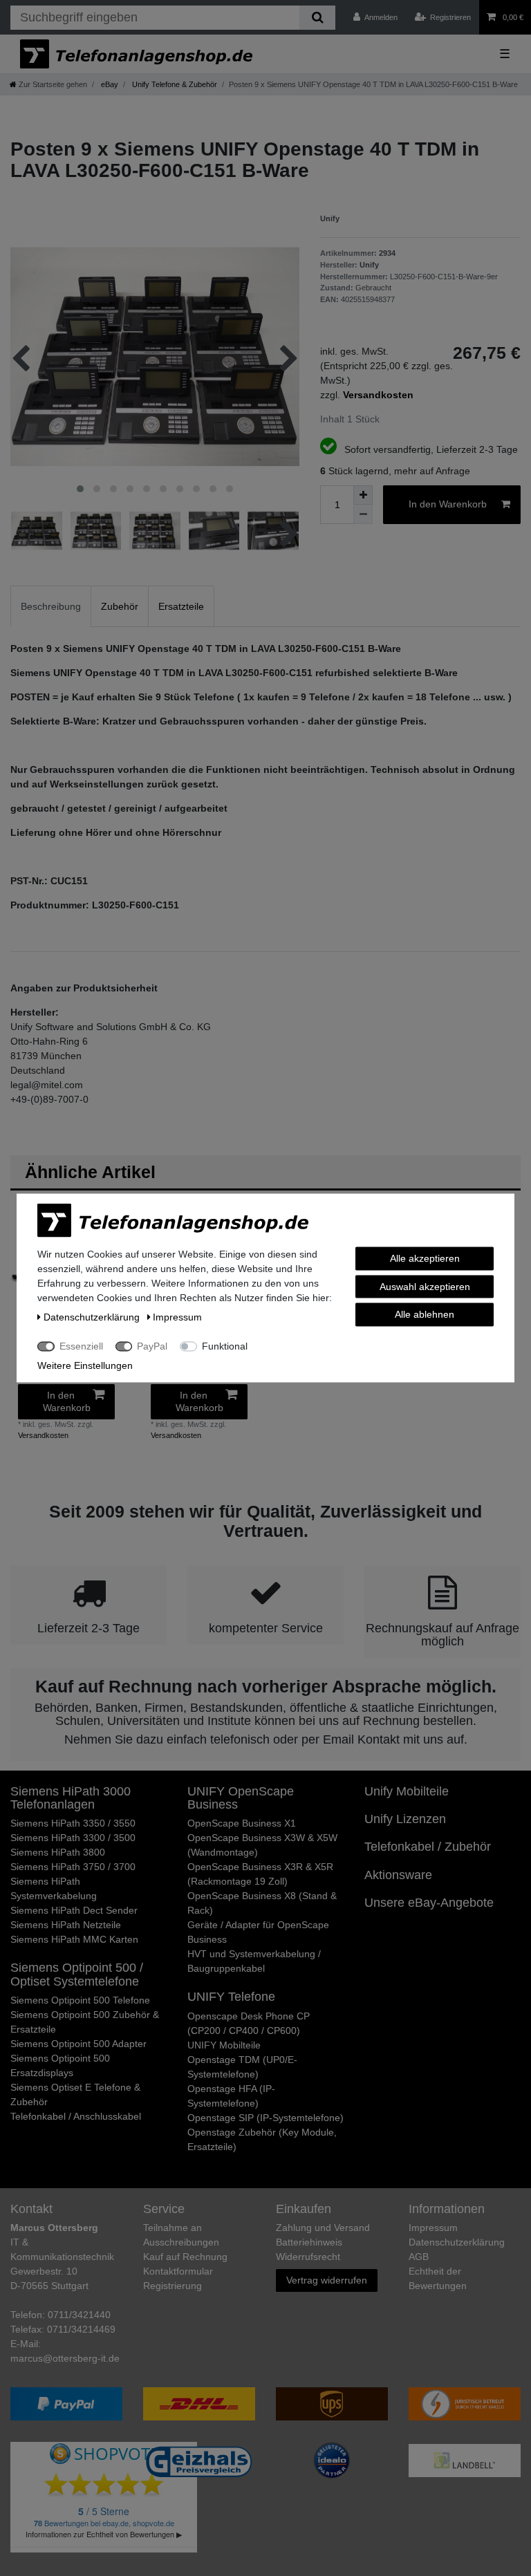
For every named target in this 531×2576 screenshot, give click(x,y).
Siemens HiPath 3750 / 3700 (73, 1867)
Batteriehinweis (309, 2242)
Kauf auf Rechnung (185, 2257)
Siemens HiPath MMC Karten (74, 1939)
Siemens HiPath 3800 (58, 1852)
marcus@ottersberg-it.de (65, 2358)
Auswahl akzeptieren (425, 1286)
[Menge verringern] (363, 514)
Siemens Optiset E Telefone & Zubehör (75, 2094)
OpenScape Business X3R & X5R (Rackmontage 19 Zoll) (260, 1874)
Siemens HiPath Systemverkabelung (54, 1888)
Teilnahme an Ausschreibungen (181, 2235)
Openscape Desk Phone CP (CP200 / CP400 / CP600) (249, 2023)
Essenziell (81, 1346)
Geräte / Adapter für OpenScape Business (258, 1932)
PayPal (152, 1346)
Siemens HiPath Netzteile (66, 1925)
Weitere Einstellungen (85, 1365)
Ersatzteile (181, 606)
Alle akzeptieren (425, 1258)
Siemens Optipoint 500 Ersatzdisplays (60, 2065)
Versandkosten (43, 1435)
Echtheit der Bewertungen (438, 2278)
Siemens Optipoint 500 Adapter (78, 2044)
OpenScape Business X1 (242, 1823)
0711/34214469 (81, 2329)
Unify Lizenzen (405, 1819)
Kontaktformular (178, 2271)
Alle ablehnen (425, 1314)
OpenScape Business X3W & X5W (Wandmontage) (262, 1845)
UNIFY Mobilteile (224, 2045)
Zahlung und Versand (323, 2228)
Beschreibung (51, 606)
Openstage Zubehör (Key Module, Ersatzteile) (262, 2139)
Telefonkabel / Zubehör (428, 1847)
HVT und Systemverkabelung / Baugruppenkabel (254, 1961)
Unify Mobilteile (407, 1791)
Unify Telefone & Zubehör (174, 84)
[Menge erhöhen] (363, 495)
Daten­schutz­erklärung (457, 2242)
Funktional (225, 1346)
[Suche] (317, 18)
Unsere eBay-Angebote (429, 1903)
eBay (109, 84)
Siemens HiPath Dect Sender (74, 1910)
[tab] (51, 606)
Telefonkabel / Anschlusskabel (76, 2116)
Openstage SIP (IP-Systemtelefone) (265, 2118)
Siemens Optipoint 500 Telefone (80, 2000)
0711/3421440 (79, 2315)
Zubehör (120, 606)
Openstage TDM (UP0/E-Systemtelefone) (242, 2067)
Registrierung (173, 2286)
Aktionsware (398, 1875)
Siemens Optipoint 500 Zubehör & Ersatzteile (85, 2022)
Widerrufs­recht (308, 2257)
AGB (419, 2257)
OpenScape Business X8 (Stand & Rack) (262, 1903)
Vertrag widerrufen (327, 2280)
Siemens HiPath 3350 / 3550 (73, 1823)
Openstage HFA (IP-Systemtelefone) (231, 2096)
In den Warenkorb (448, 504)
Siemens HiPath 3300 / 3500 (73, 1838)
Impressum (433, 2228)
